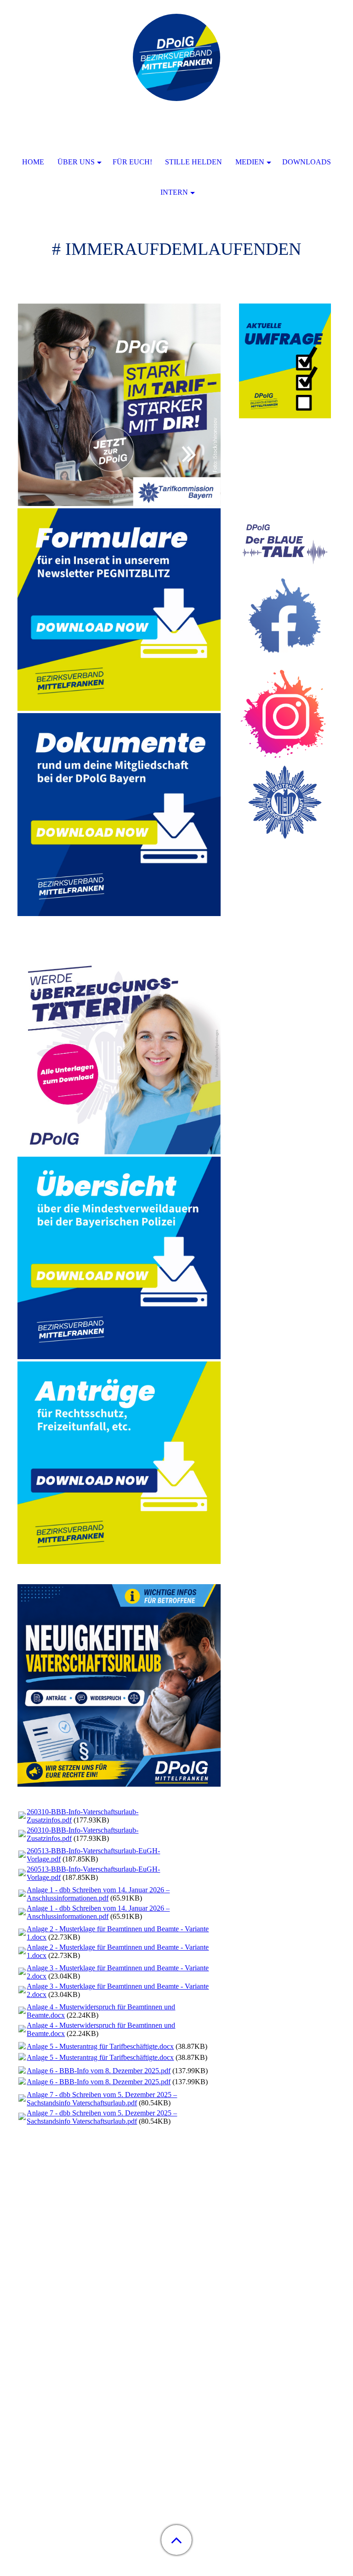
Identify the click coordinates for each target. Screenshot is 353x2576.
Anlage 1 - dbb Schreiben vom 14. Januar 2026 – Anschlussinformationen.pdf (98, 1894)
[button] (176, 2540)
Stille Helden (194, 162)
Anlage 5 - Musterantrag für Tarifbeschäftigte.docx (100, 2046)
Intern (174, 192)
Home (33, 162)
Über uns (76, 162)
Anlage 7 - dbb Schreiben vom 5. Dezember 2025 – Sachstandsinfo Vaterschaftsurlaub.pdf (102, 2099)
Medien (250, 162)
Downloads (307, 162)
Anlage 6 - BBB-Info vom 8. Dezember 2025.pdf (99, 2071)
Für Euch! (132, 162)
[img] (176, 57)
